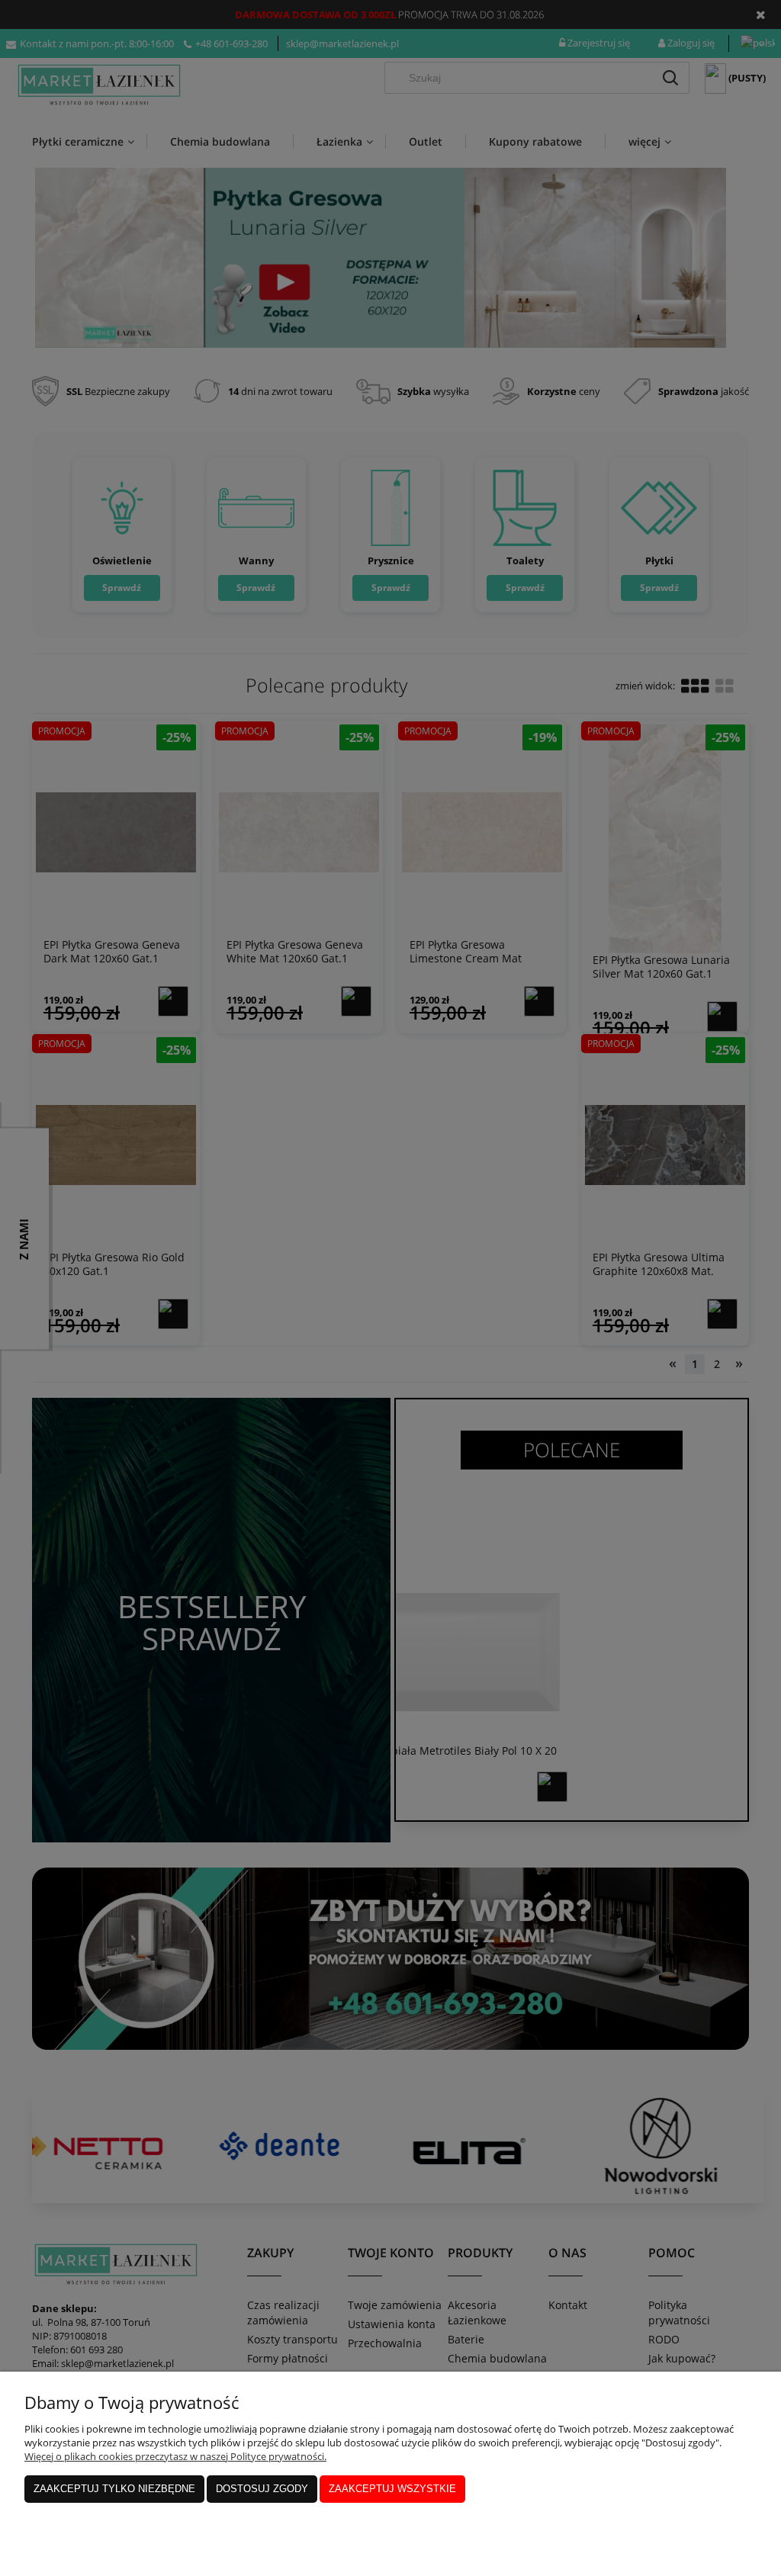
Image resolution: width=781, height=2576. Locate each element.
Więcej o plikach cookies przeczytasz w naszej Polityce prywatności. (175, 2456)
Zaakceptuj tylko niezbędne (114, 2489)
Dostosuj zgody (262, 2489)
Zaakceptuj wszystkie (392, 2489)
